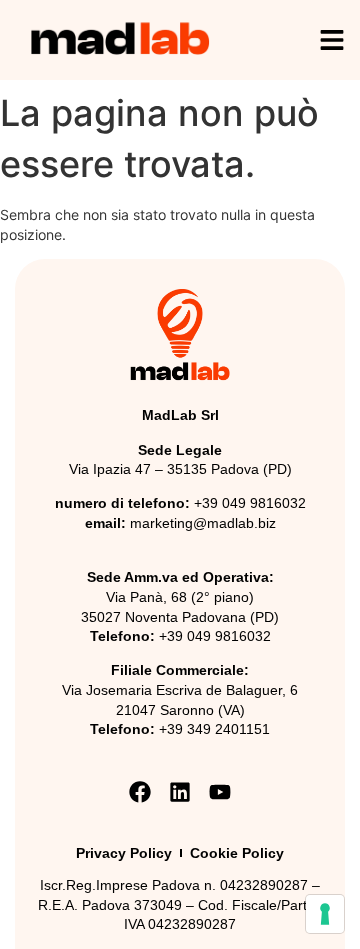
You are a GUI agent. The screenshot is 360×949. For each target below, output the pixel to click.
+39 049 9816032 (250, 503)
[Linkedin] (179, 792)
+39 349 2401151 (214, 729)
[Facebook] (139, 792)
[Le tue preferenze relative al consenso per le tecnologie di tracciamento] (325, 914)
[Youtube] (220, 792)
